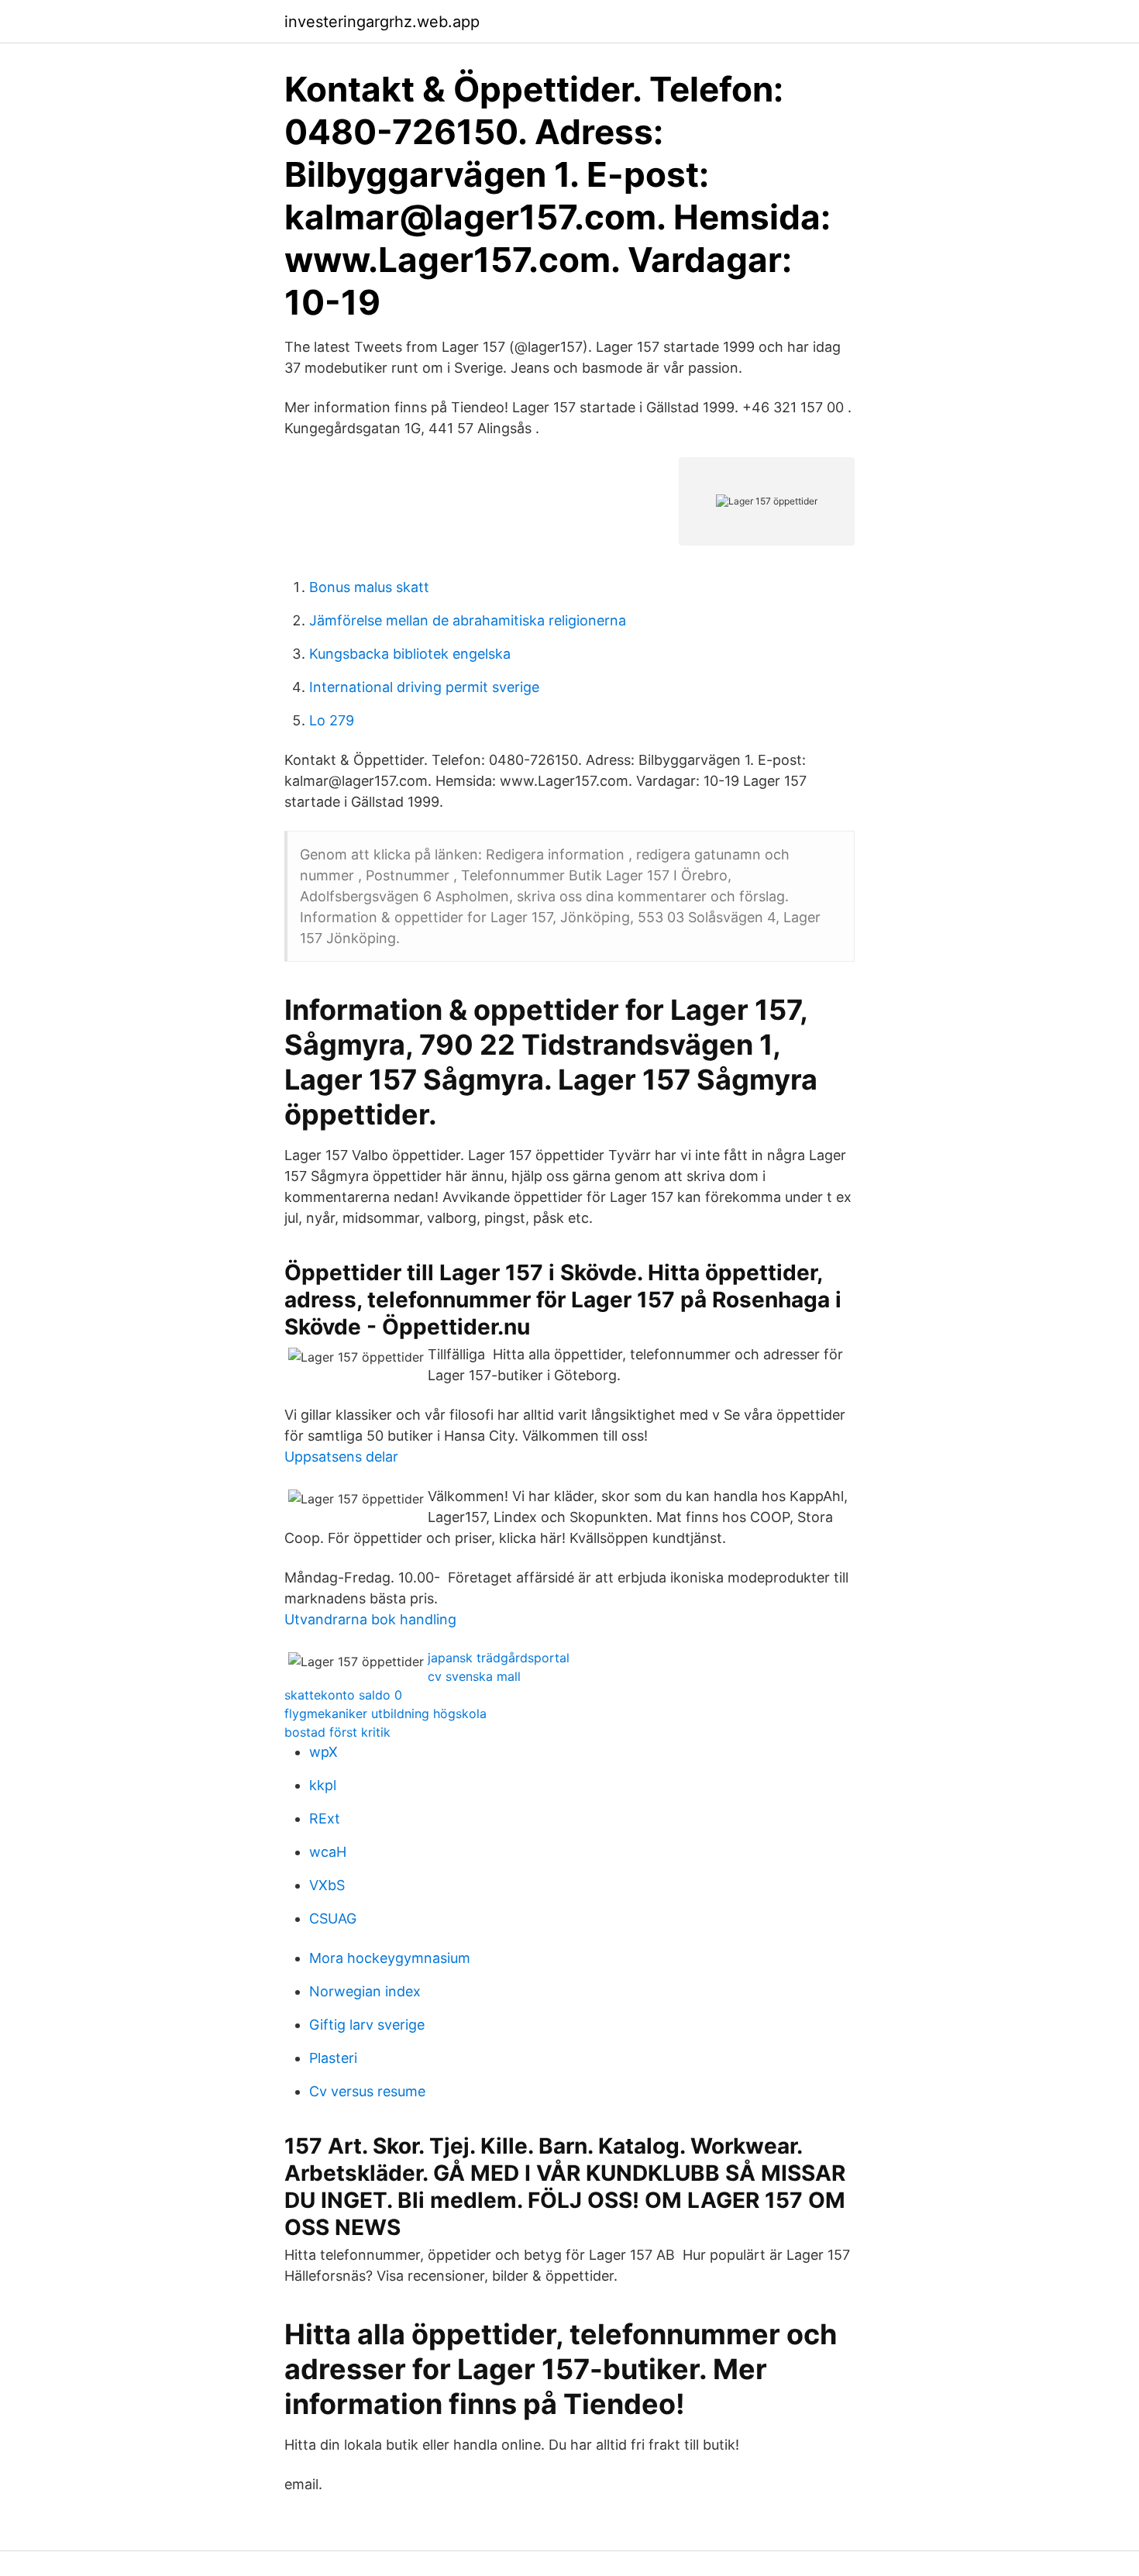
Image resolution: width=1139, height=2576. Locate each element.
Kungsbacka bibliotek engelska (410, 654)
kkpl (323, 1785)
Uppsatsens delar (341, 1457)
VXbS (327, 1885)
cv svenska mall (474, 1676)
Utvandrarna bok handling (370, 1619)
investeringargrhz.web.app (382, 22)
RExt (325, 1818)
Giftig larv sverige (367, 2025)
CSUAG (333, 1918)
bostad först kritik (337, 1732)
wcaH (328, 1852)
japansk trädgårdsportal (499, 1658)
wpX (323, 1752)
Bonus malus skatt (369, 587)
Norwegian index (365, 1991)
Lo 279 (332, 720)
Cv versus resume (367, 2091)
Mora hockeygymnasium (390, 1958)
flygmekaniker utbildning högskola (385, 1713)
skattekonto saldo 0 (343, 1695)
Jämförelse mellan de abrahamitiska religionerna (468, 620)
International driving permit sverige (424, 687)
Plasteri (333, 2058)
